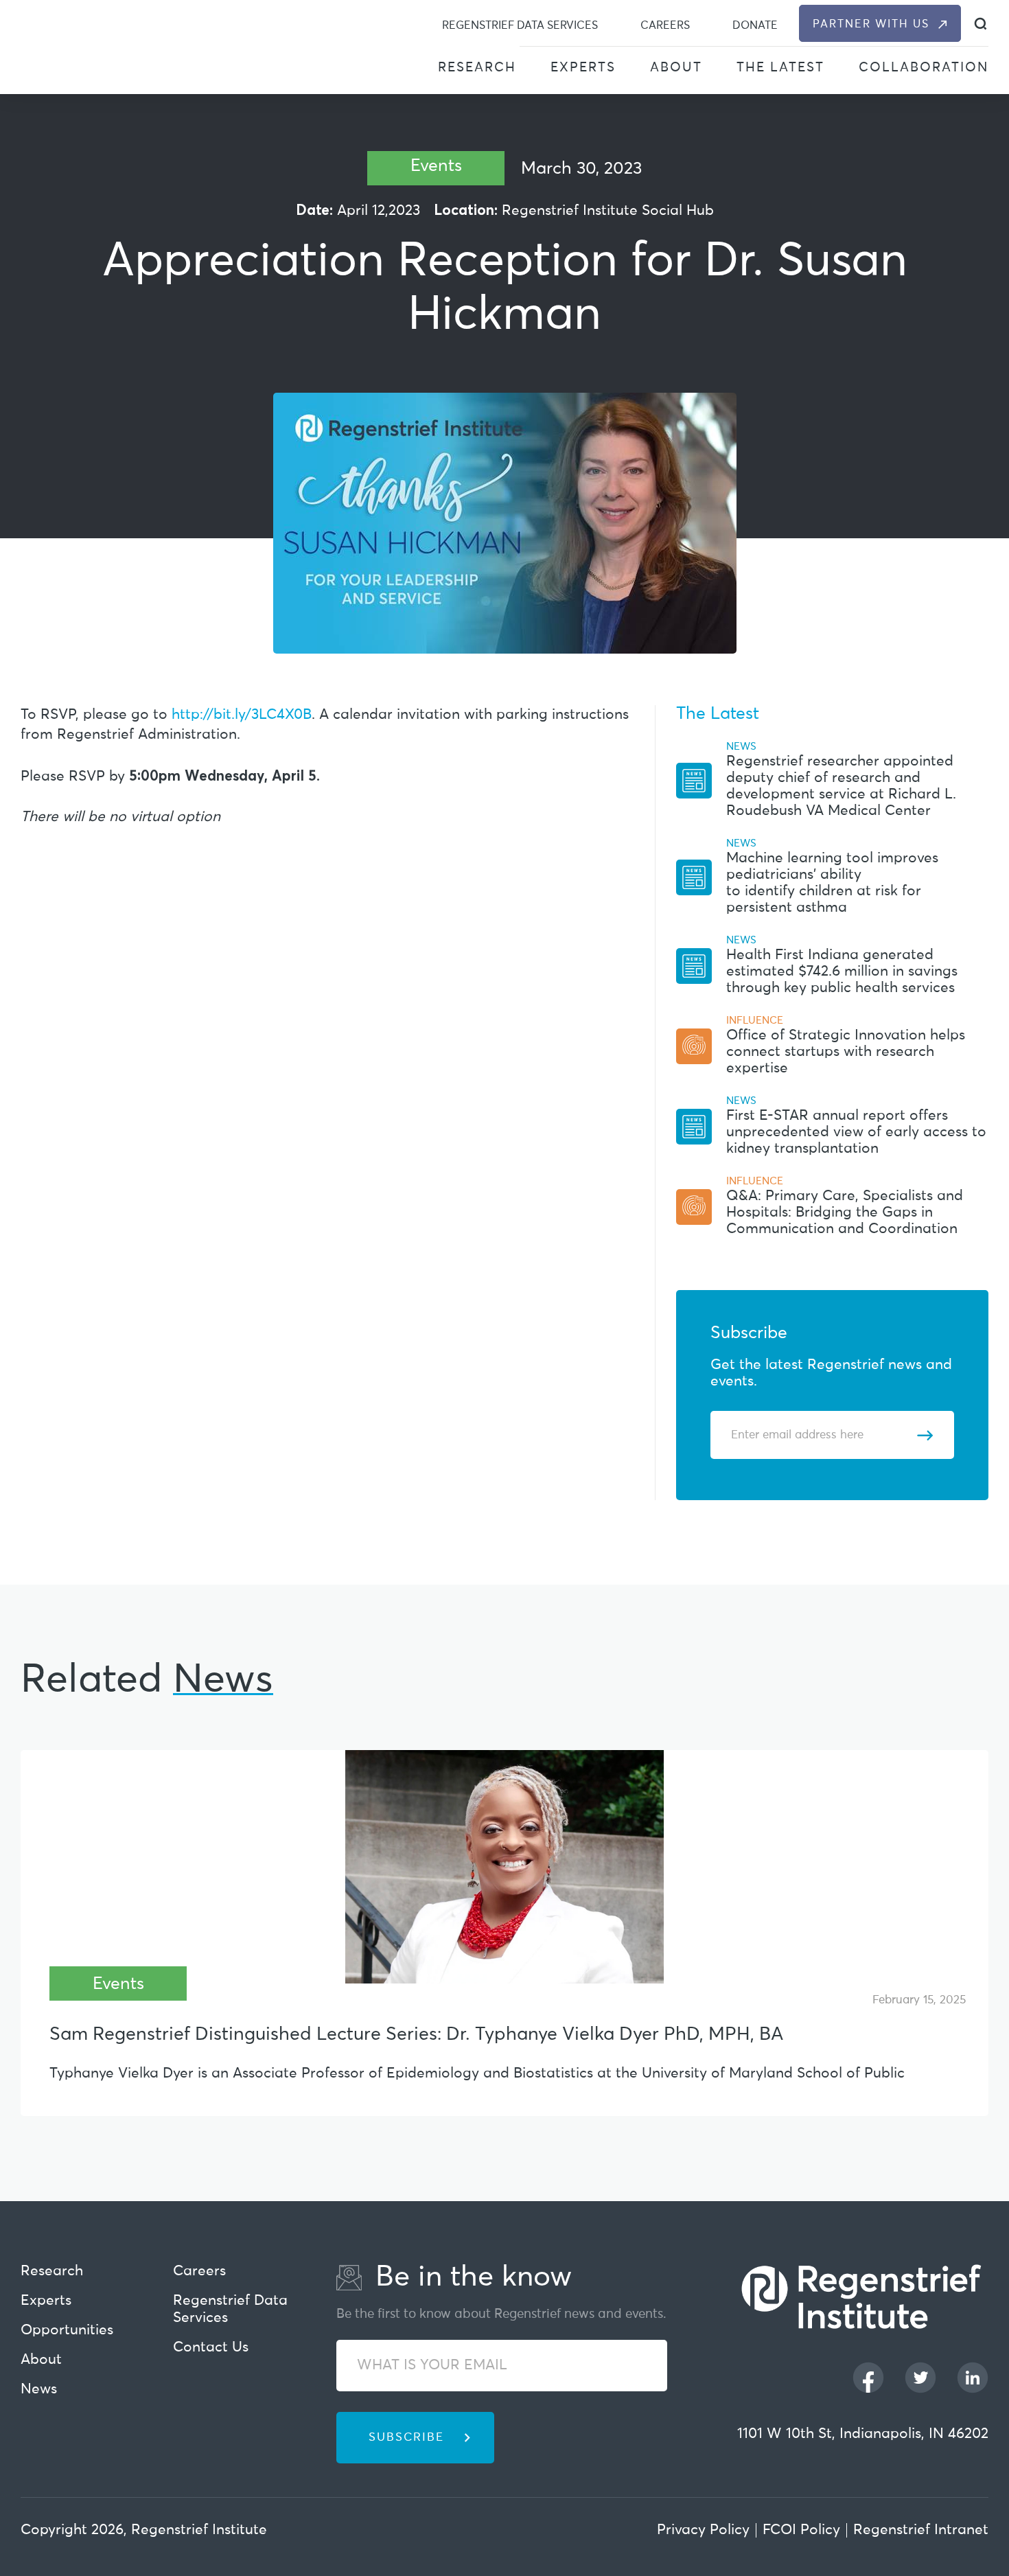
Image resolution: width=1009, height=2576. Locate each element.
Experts (583, 68)
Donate (755, 25)
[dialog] (981, 24)
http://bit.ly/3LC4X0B (242, 715)
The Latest (780, 68)
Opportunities (67, 2331)
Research (477, 68)
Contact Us (211, 2348)
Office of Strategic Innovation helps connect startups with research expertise (846, 1052)
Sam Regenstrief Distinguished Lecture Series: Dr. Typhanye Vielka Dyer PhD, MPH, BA (416, 2035)
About (676, 68)
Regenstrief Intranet (921, 2530)
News (39, 2390)
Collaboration (924, 68)
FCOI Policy (801, 2530)
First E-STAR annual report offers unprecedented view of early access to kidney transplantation (856, 1132)
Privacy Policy (703, 2530)
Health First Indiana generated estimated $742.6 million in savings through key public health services (842, 972)
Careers (665, 25)
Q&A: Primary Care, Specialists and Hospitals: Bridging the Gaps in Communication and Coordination (845, 1213)
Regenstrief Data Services (520, 25)
